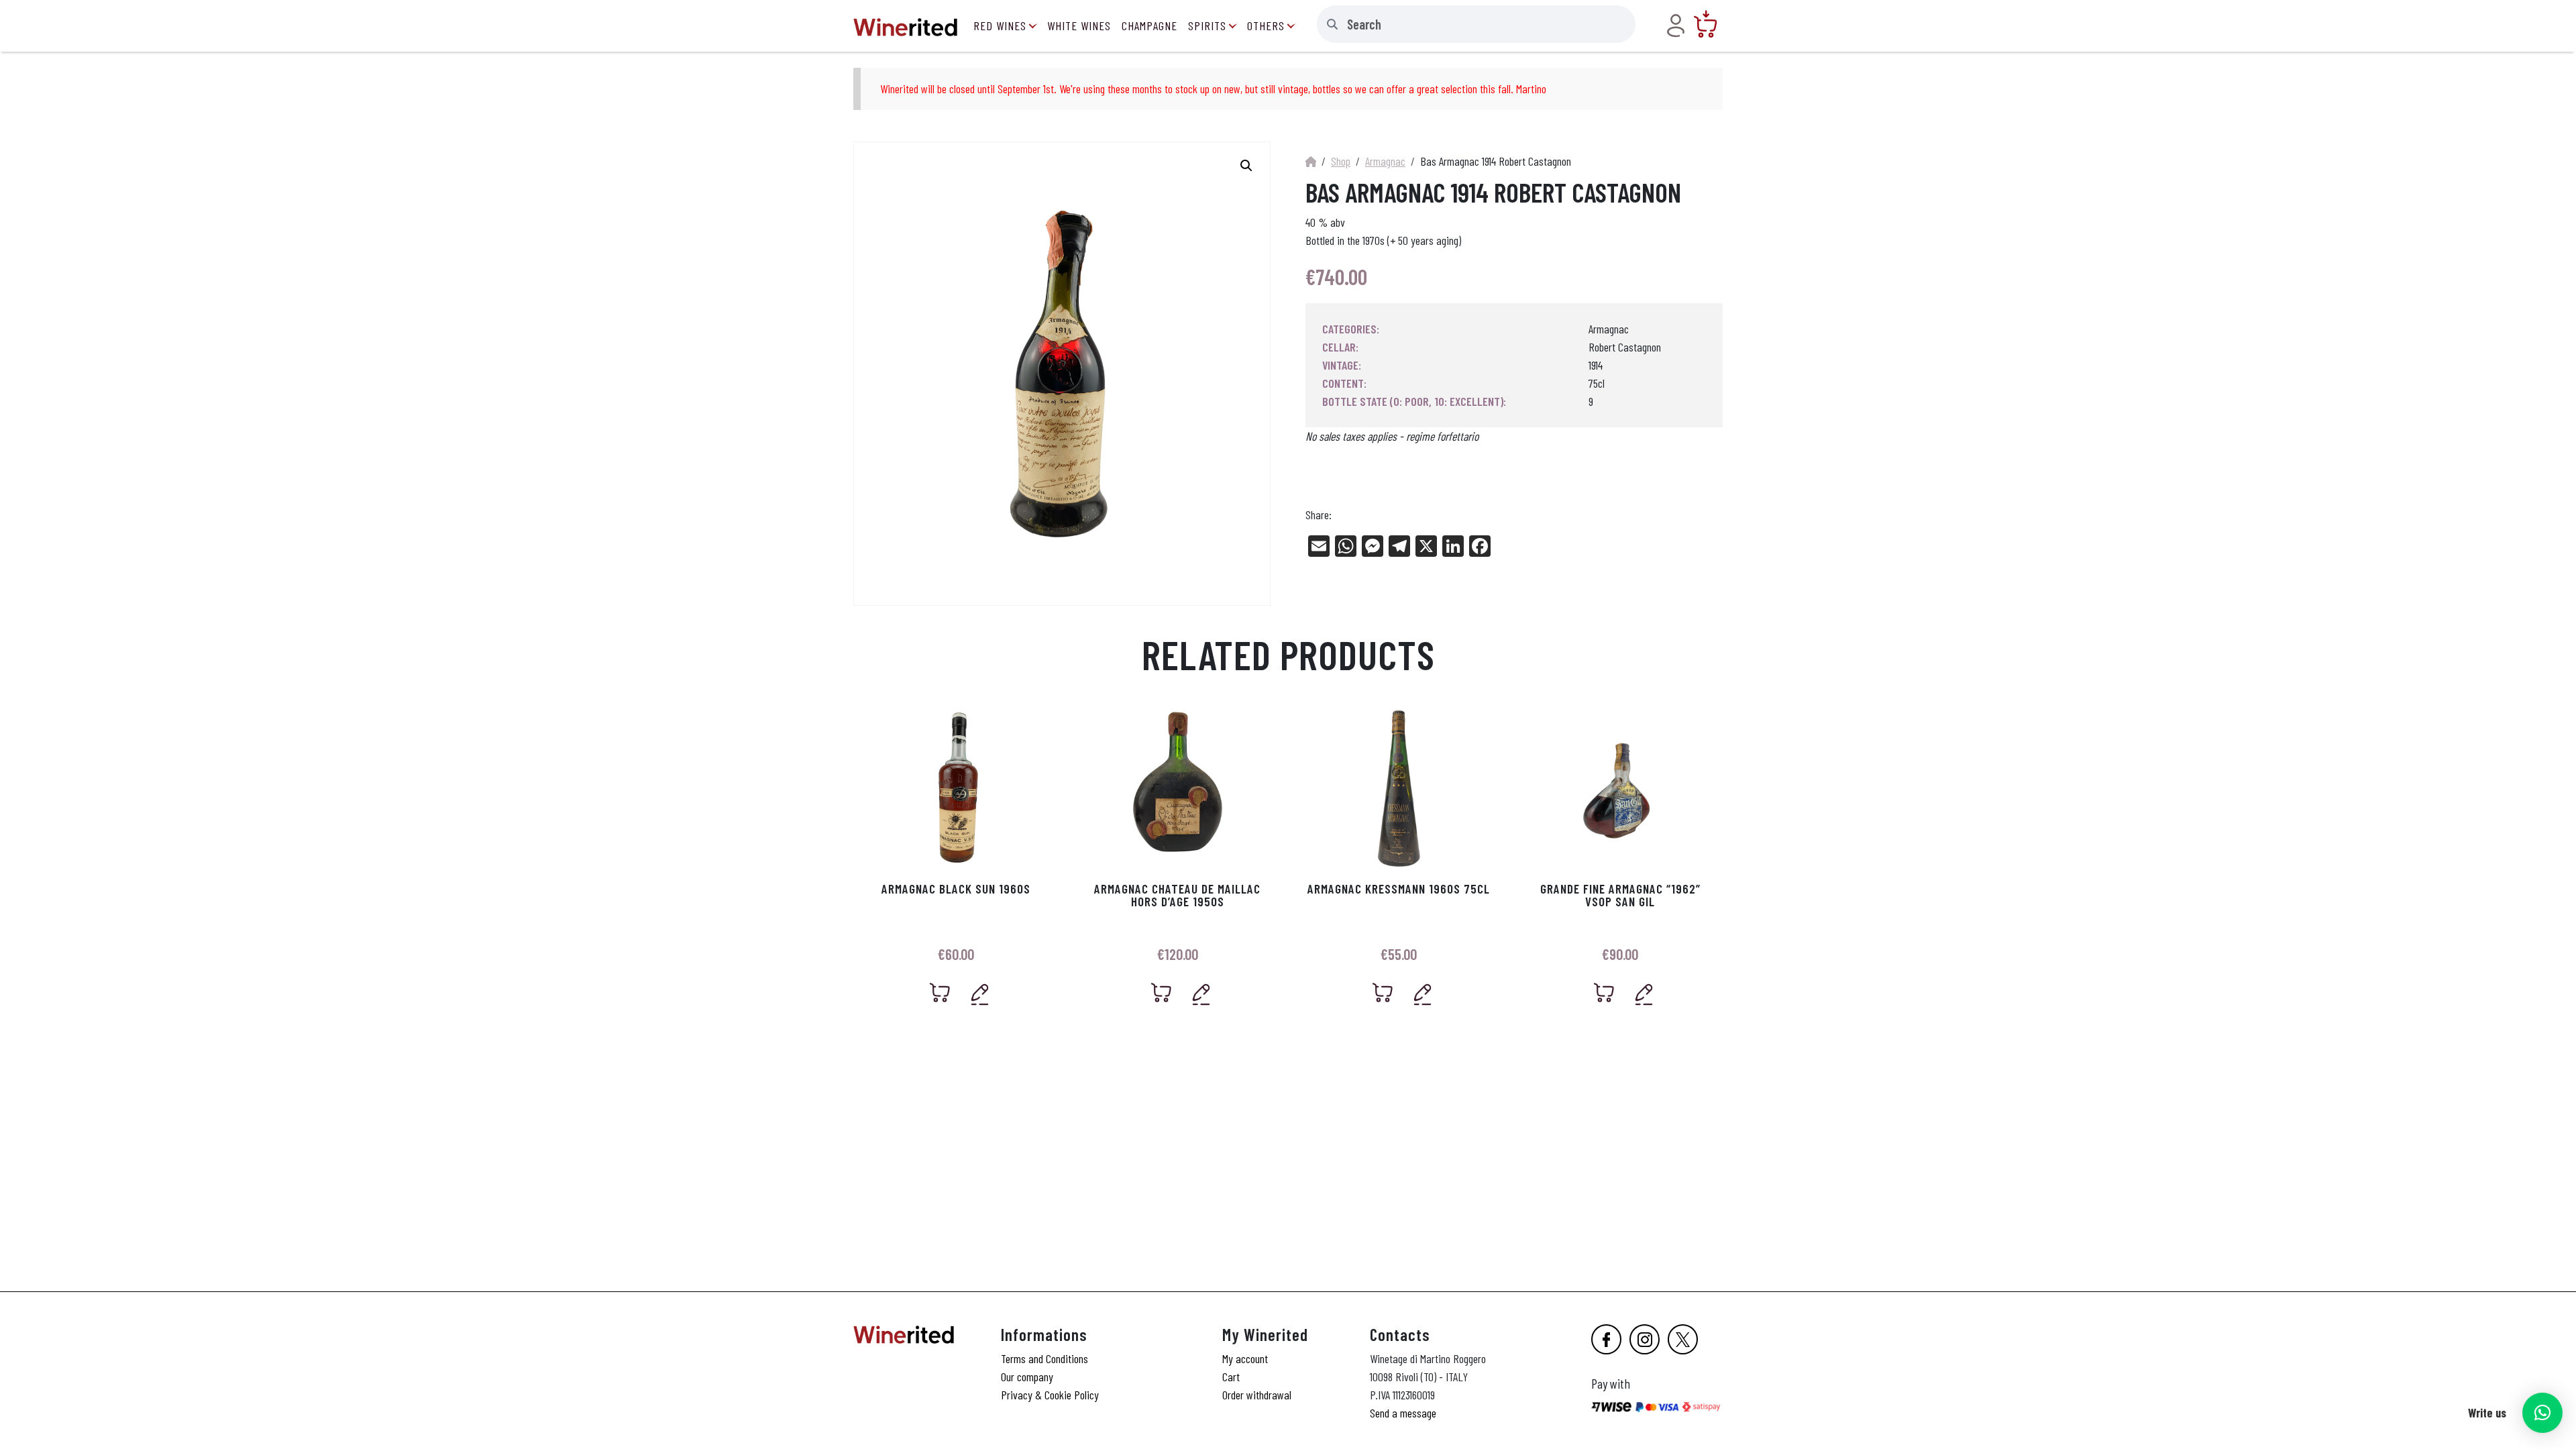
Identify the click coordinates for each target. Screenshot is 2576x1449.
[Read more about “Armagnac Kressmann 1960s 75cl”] (1383, 992)
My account (1245, 1358)
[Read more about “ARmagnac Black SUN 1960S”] (940, 992)
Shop (1341, 161)
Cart (1231, 1377)
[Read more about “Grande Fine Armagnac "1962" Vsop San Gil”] (1604, 992)
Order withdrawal (1257, 1395)
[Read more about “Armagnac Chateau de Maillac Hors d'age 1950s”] (1162, 992)
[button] (2542, 1413)
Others (1266, 25)
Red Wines (1000, 25)
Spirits (1207, 25)
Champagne (1149, 25)
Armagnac (1385, 161)
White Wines (1079, 25)
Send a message (1403, 1413)
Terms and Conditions (1044, 1358)
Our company (1027, 1377)
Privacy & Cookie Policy (1050, 1395)
